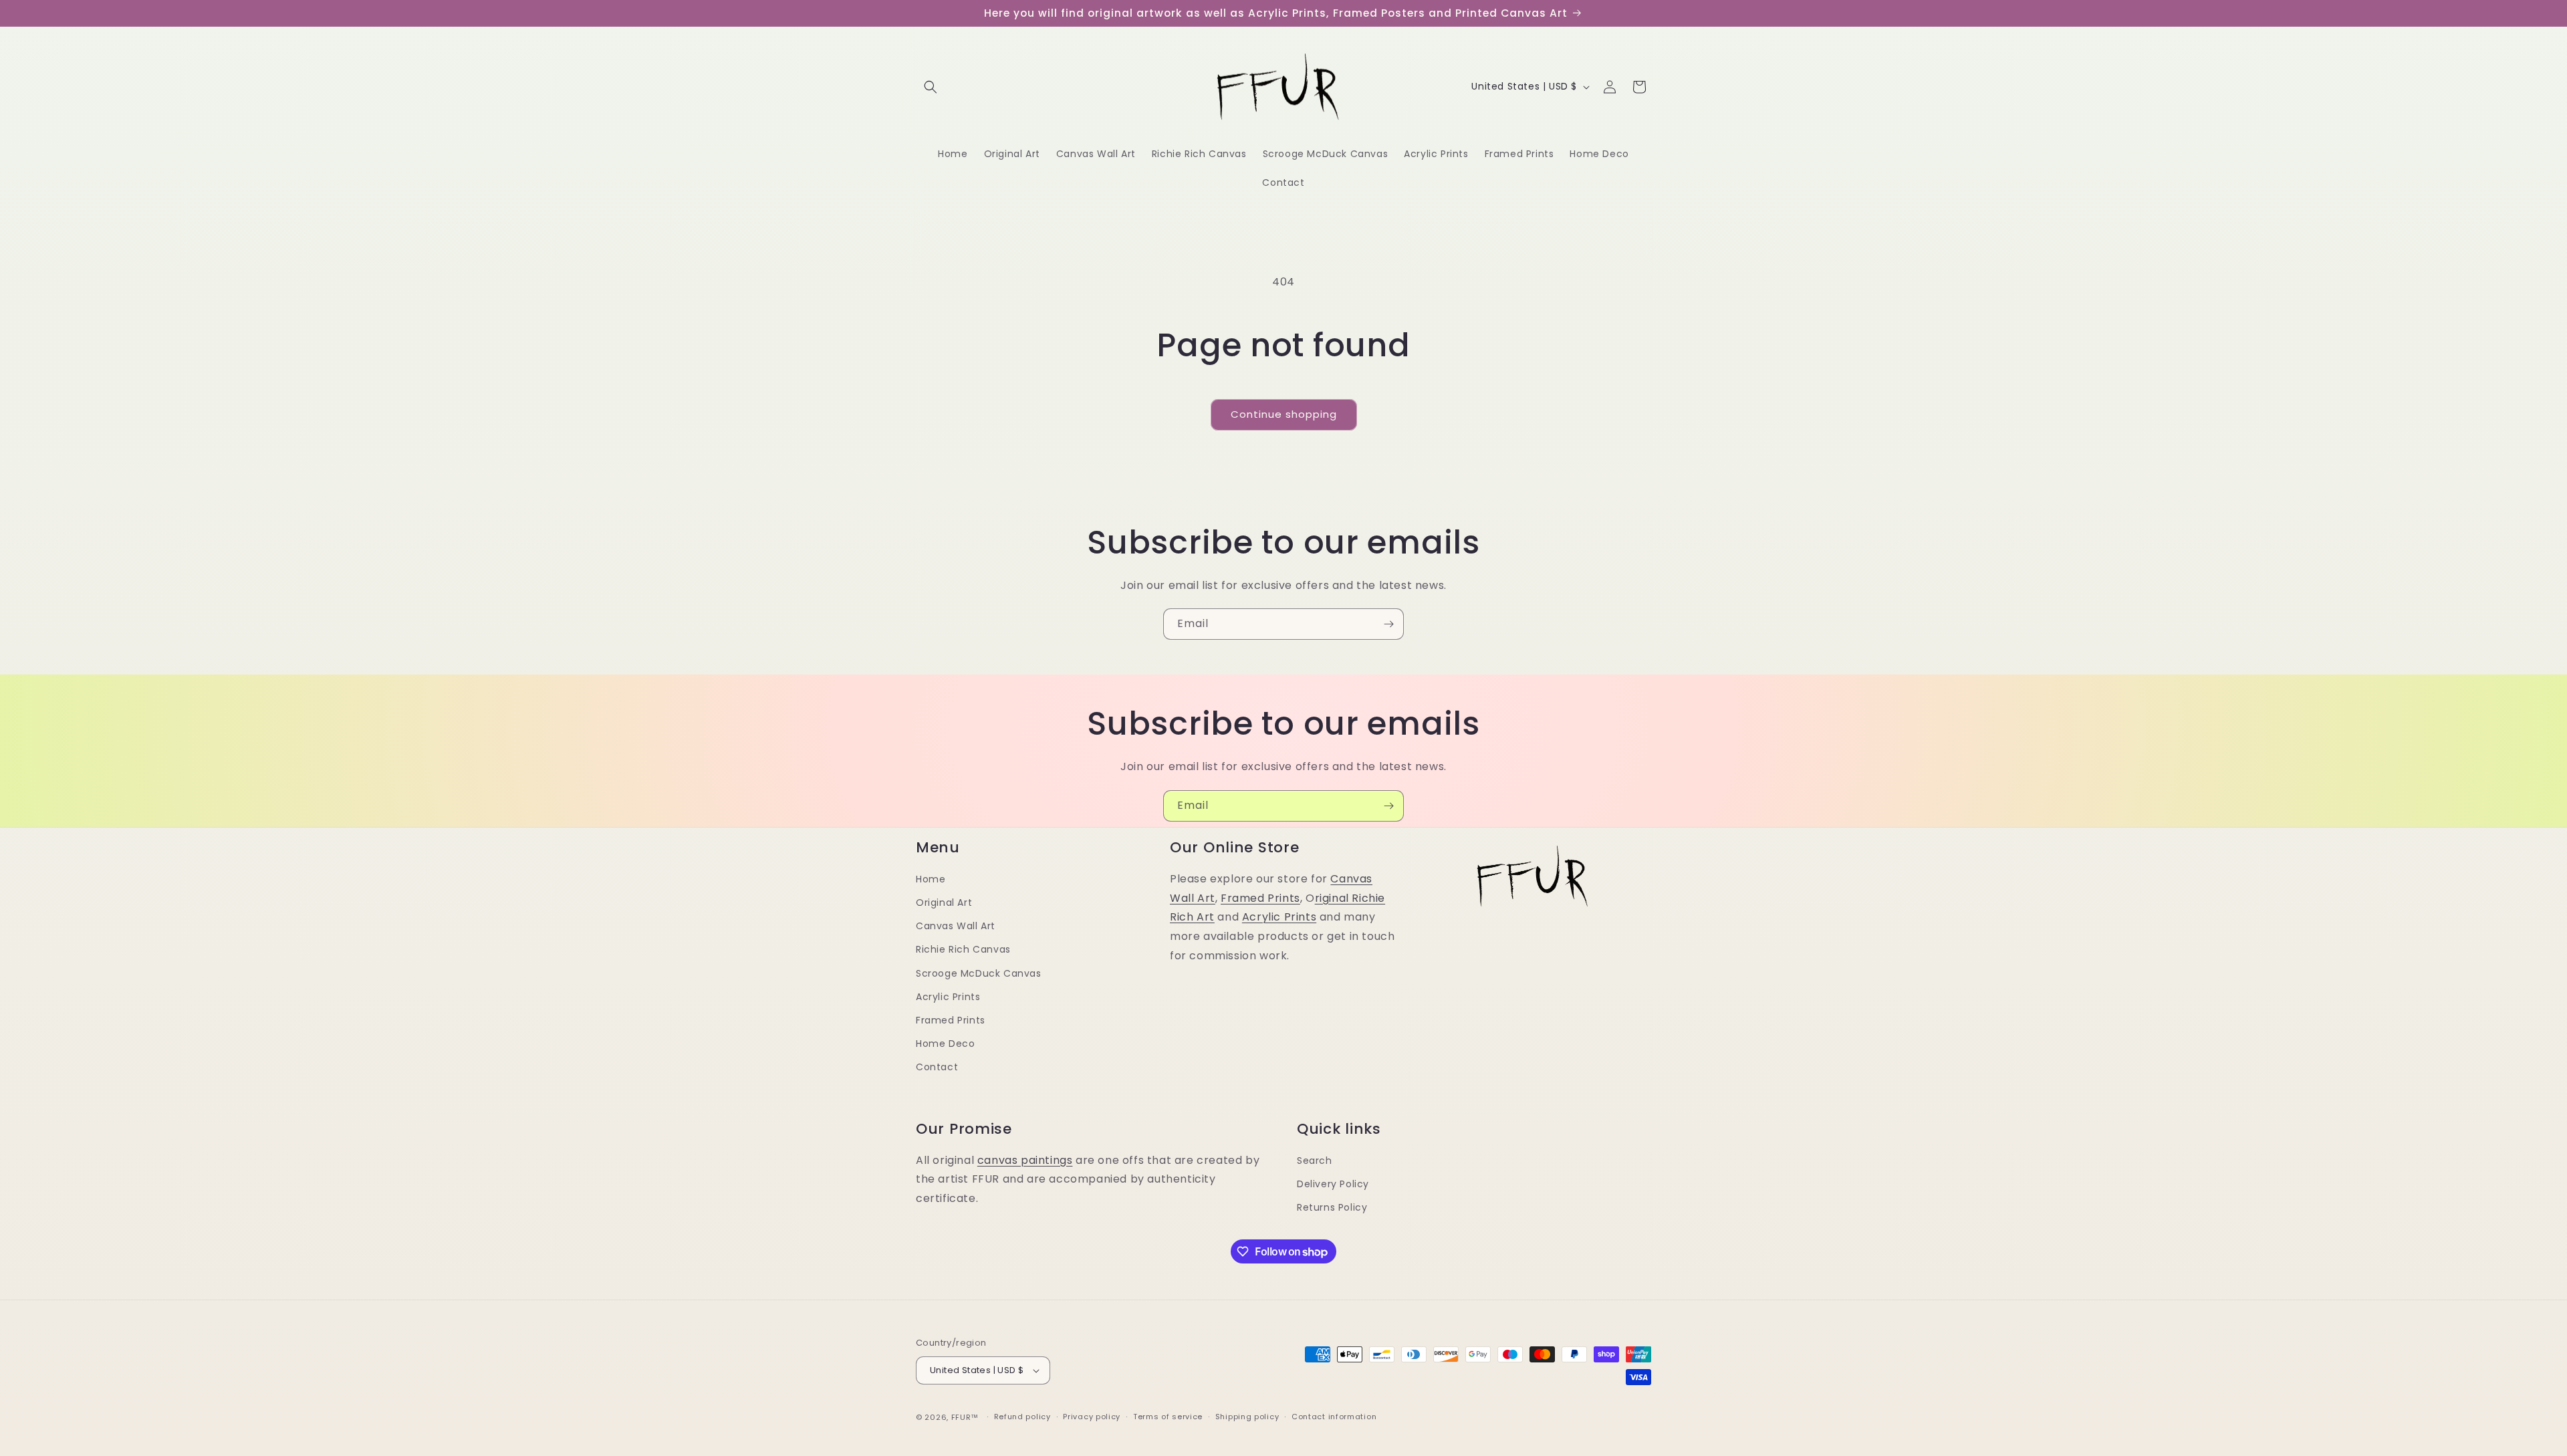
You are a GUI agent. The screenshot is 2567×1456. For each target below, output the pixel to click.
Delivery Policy (1333, 1184)
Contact (937, 1068)
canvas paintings (1025, 1160)
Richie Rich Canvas (963, 950)
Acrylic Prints (948, 997)
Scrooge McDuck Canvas (979, 973)
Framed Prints (951, 1020)
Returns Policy (1332, 1207)
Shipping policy (1247, 1417)
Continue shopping (1284, 414)
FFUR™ (965, 1417)
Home (931, 879)
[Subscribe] (1388, 624)
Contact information (1334, 1417)
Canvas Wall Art (956, 927)
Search (1315, 1161)
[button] (931, 87)
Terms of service (1168, 1417)
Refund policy (1022, 1417)
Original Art (944, 902)
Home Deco (945, 1044)
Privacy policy (1092, 1417)
